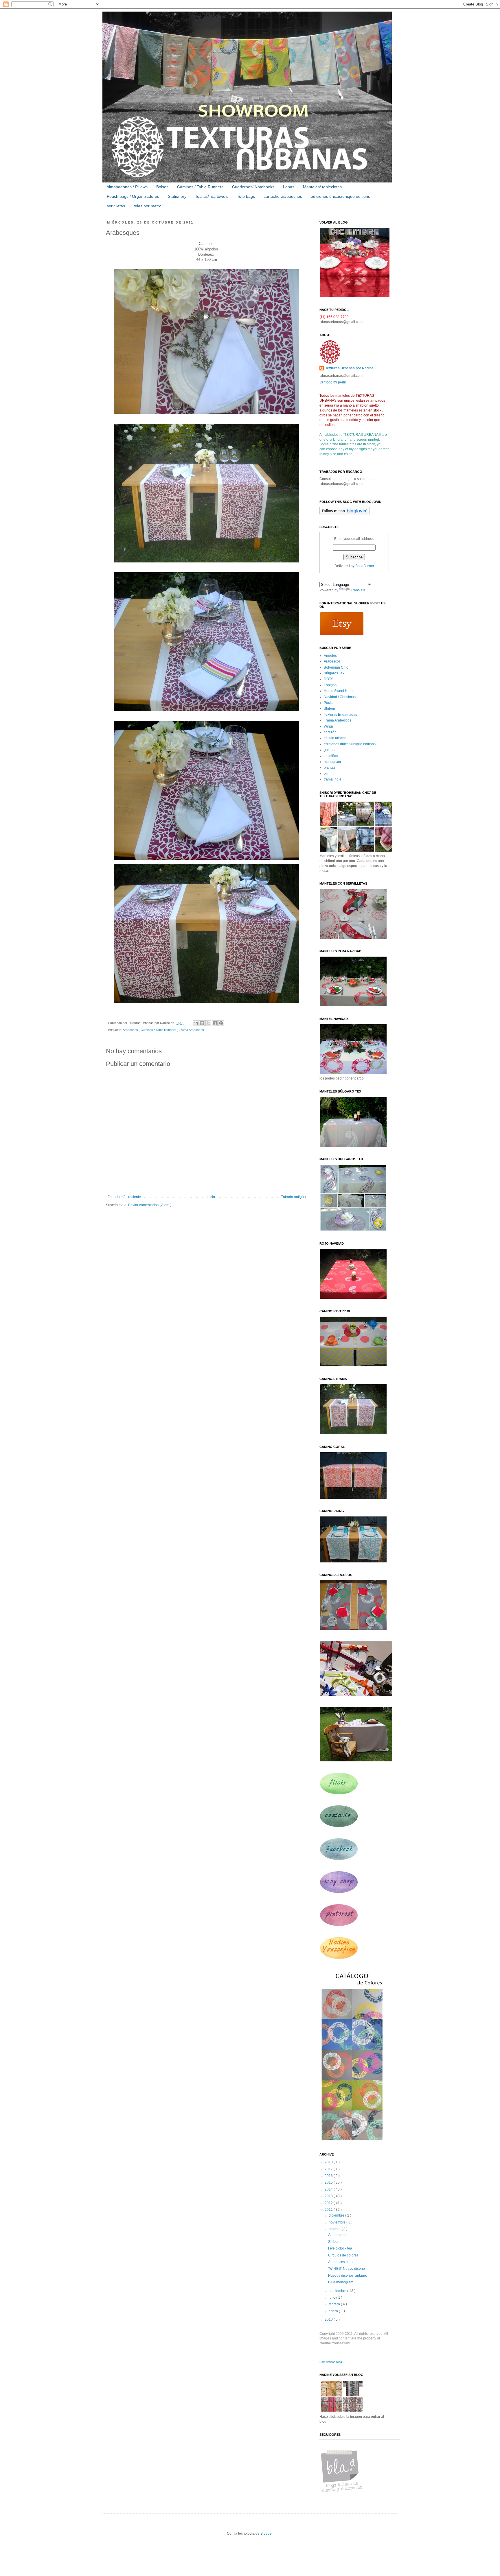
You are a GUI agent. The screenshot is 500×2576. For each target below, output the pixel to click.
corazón (330, 732)
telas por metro (148, 206)
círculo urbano (335, 738)
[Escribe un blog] (202, 1023)
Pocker (329, 703)
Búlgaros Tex (334, 673)
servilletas (116, 206)
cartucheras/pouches (283, 196)
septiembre (338, 2291)
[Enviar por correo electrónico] (196, 1023)
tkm (327, 774)
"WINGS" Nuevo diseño (346, 2269)
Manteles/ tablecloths (322, 187)
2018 (329, 2162)
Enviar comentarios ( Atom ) (150, 1205)
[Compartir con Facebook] (215, 1023)
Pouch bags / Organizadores (133, 196)
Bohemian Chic (336, 667)
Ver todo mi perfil (333, 382)
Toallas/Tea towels (212, 196)
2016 (329, 2176)
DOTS (329, 679)
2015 (329, 2182)
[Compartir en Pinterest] (221, 1023)
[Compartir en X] (208, 1023)
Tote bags (246, 196)
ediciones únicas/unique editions (340, 196)
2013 (329, 2196)
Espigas (330, 685)
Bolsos (162, 187)
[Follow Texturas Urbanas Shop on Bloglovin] (344, 514)
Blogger (266, 2533)
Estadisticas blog (331, 2362)
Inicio (211, 1197)
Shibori (329, 708)
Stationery (177, 196)
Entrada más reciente (124, 1197)
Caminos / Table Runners (200, 187)
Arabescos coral (341, 2262)
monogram (332, 762)
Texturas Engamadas (340, 715)
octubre (335, 2229)
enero (334, 2311)
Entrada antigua (293, 1197)
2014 (329, 2189)
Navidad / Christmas (340, 697)
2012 (329, 2203)
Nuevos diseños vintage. (348, 2276)
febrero (335, 2304)
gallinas (330, 750)
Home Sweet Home (339, 691)
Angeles (330, 656)
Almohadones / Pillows (127, 187)
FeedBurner (365, 566)
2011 (329, 2210)
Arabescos (131, 1030)
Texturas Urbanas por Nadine (349, 368)
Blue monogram (341, 2282)
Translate (358, 590)
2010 (329, 2319)
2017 (329, 2169)
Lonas (289, 187)
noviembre (338, 2222)
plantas (330, 767)
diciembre (337, 2215)
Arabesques (338, 2235)
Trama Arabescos (191, 1030)
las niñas (331, 756)
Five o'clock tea (340, 2248)
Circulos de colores (343, 2255)
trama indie (333, 779)
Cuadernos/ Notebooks (253, 187)
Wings (329, 726)
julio (332, 2298)
